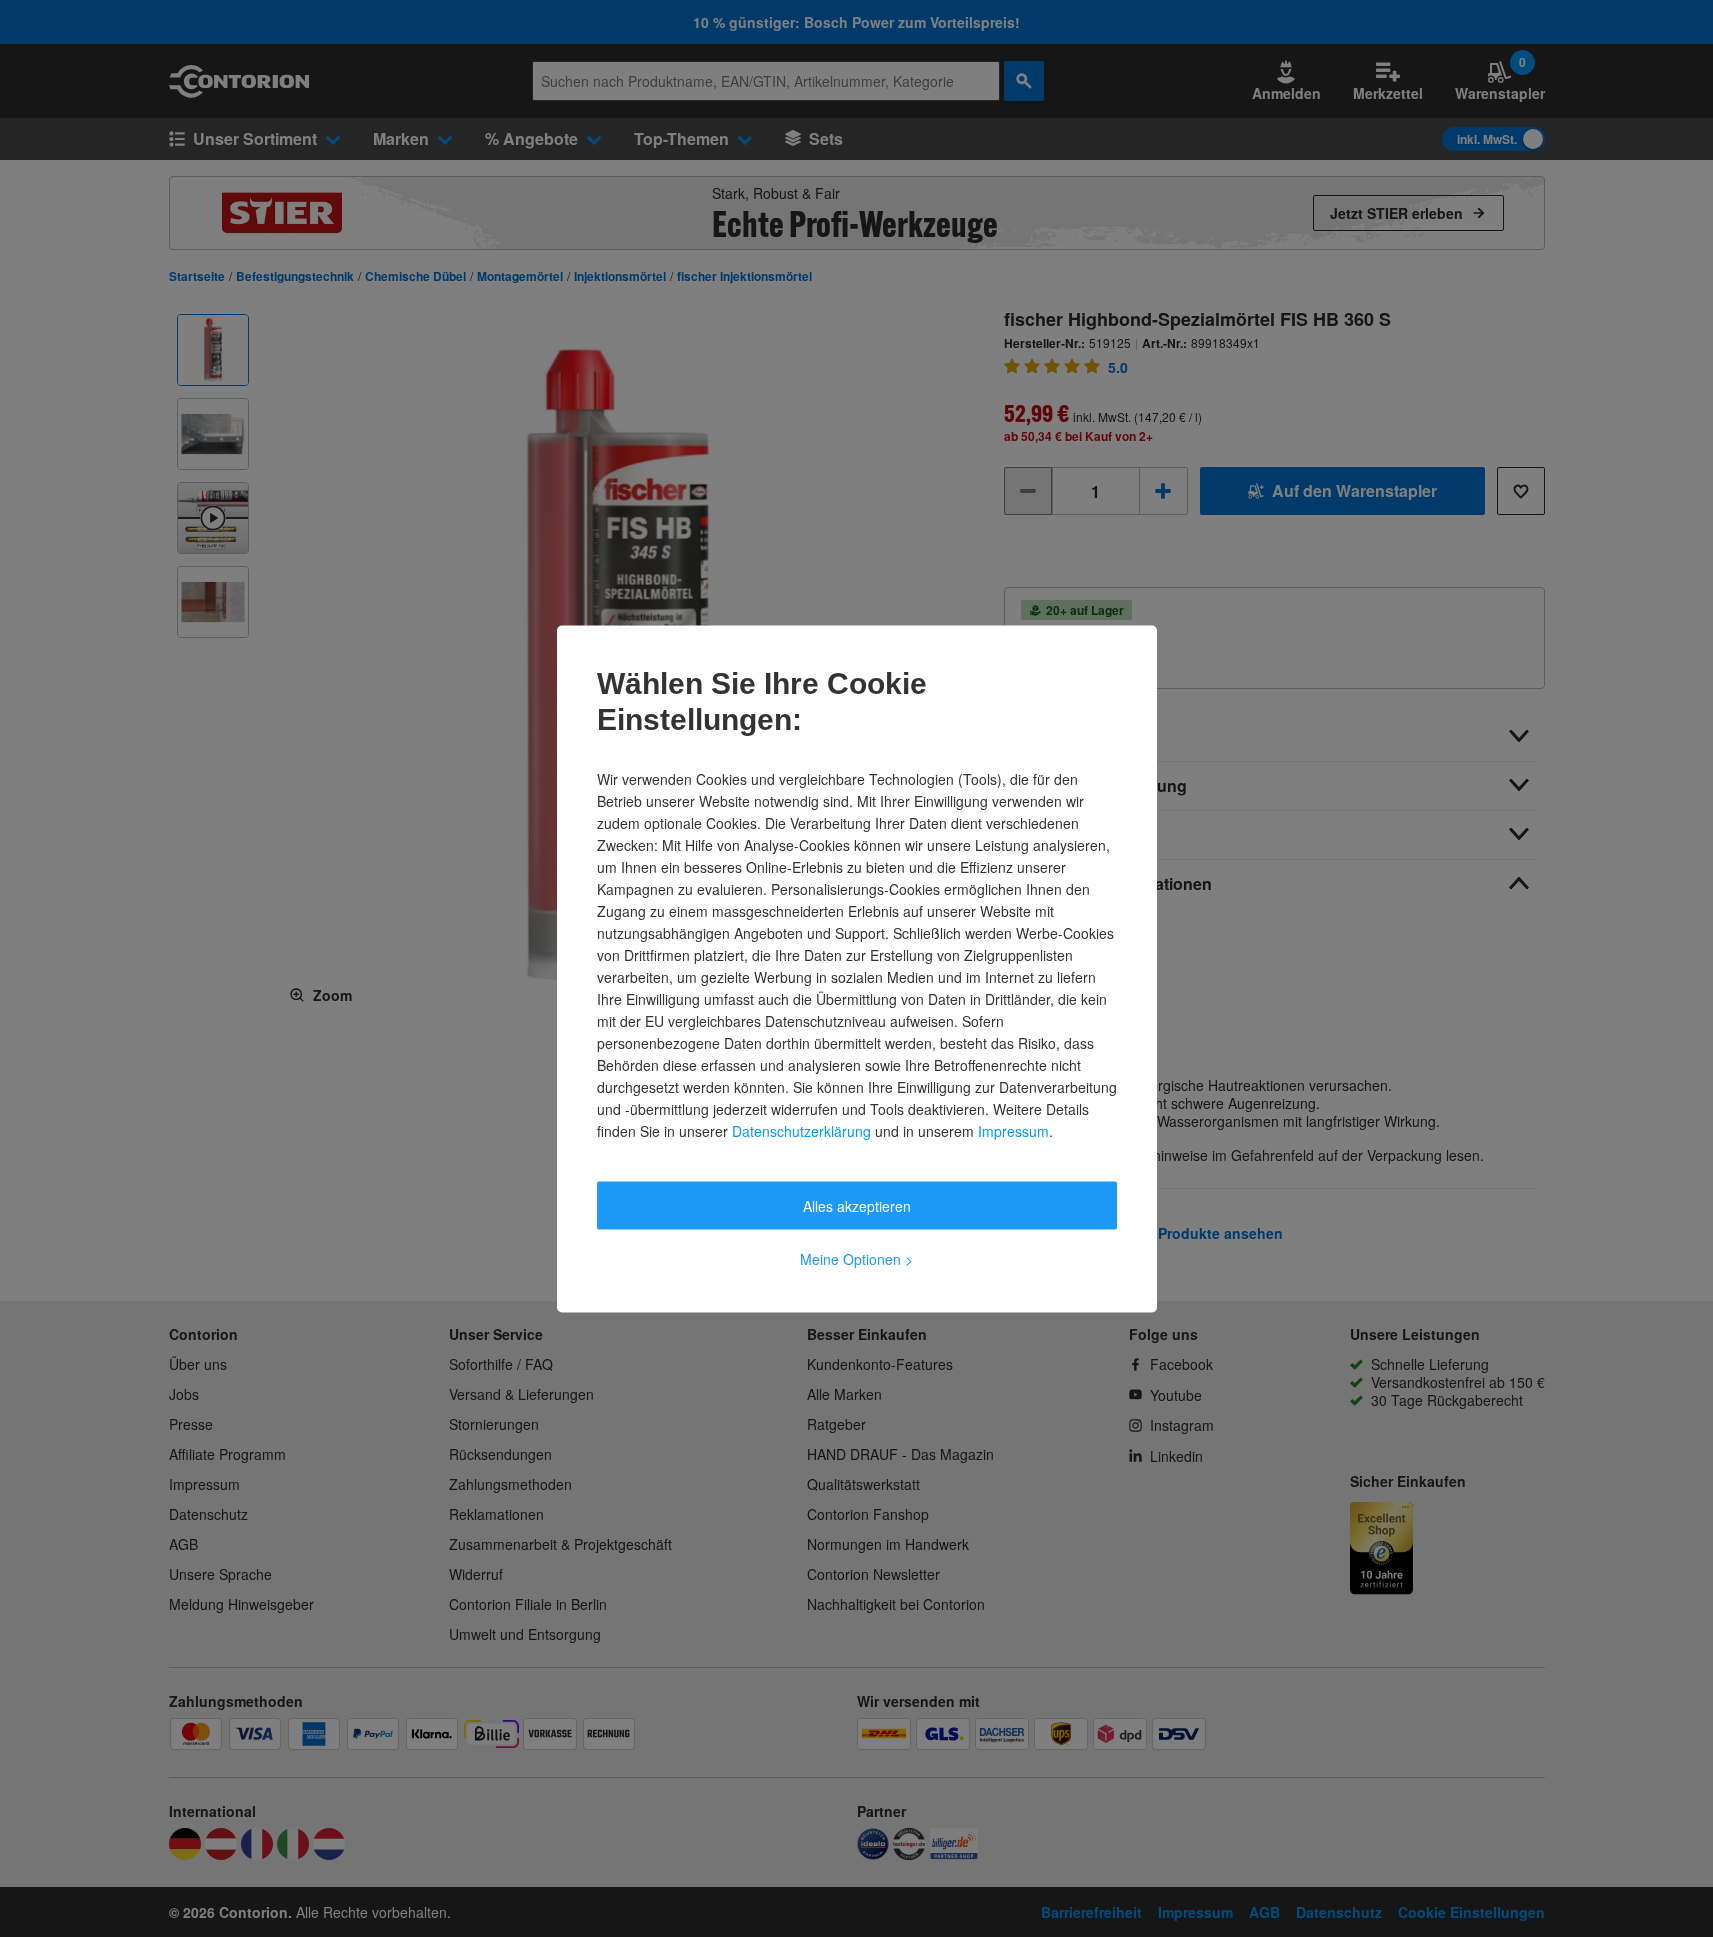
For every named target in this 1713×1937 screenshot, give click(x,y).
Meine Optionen (856, 1258)
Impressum (1013, 1130)
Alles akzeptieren (857, 1205)
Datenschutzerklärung (801, 1130)
